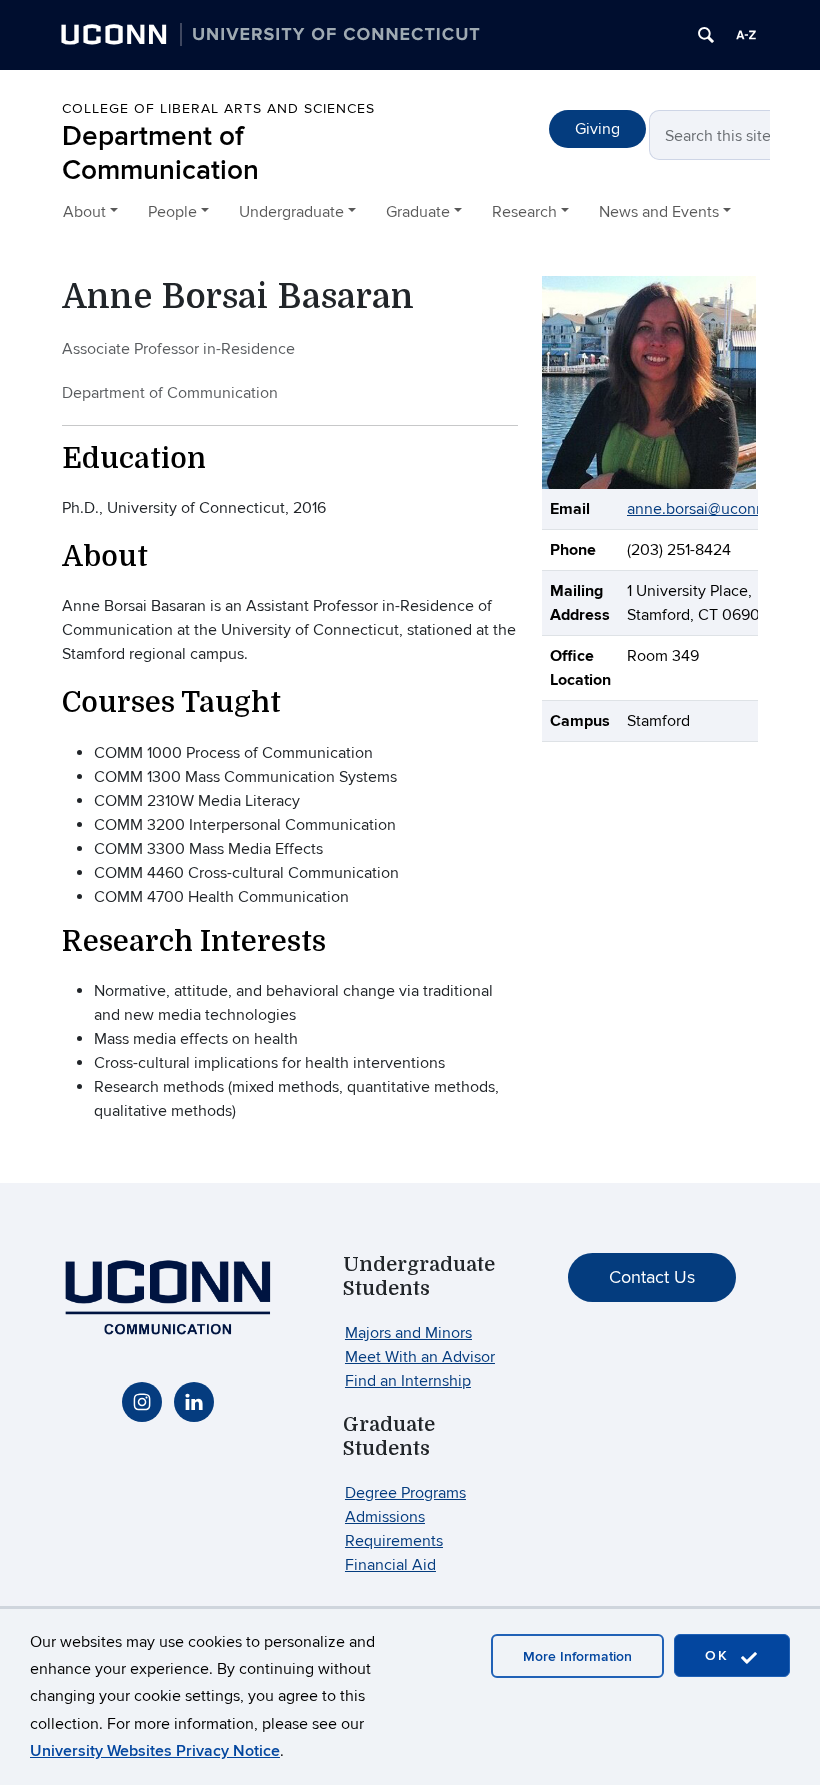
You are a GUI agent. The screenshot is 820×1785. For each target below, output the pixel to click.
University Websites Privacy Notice (155, 1751)
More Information (577, 1656)
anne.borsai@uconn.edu (711, 509)
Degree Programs (405, 1493)
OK (720, 1655)
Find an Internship (408, 1381)
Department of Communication (160, 153)
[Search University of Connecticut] (706, 35)
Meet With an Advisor (420, 1357)
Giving (597, 129)
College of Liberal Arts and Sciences (218, 108)
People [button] (172, 212)
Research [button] (524, 212)
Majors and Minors (408, 1333)
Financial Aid (390, 1565)
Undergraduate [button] (291, 212)
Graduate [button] (418, 212)
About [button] (84, 212)
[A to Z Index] (746, 35)
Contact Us (652, 1277)
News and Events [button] (659, 212)
